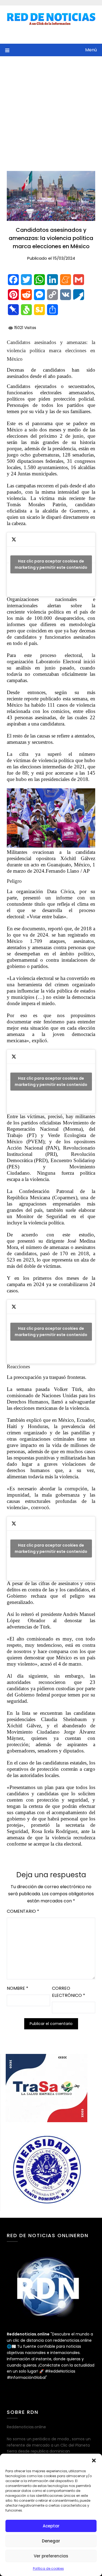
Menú (91, 50)
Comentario (23, 1911)
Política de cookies (48, 2568)
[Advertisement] (51, 110)
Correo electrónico (69, 1992)
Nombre (18, 1988)
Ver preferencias (51, 2556)
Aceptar (51, 2526)
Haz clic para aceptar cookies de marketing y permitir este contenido (51, 564)
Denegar (51, 2541)
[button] (94, 2460)
